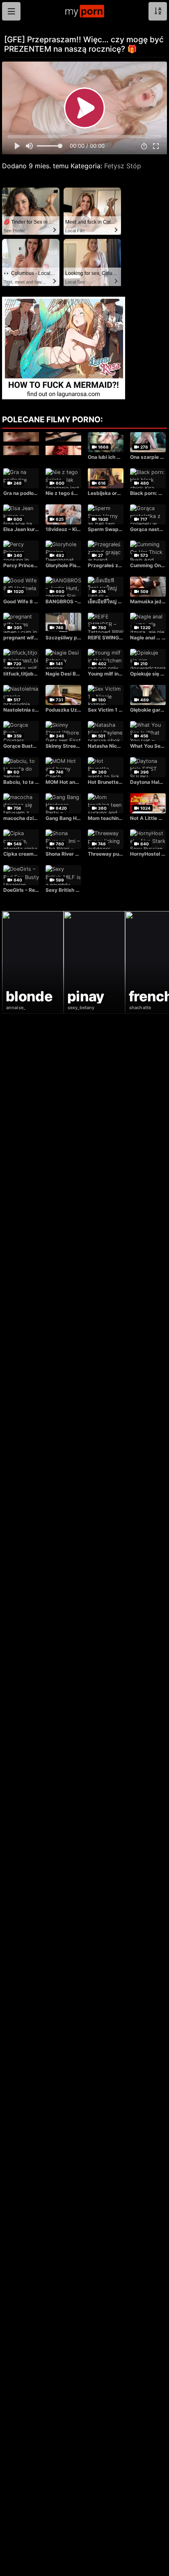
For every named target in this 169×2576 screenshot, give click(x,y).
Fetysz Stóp (123, 166)
